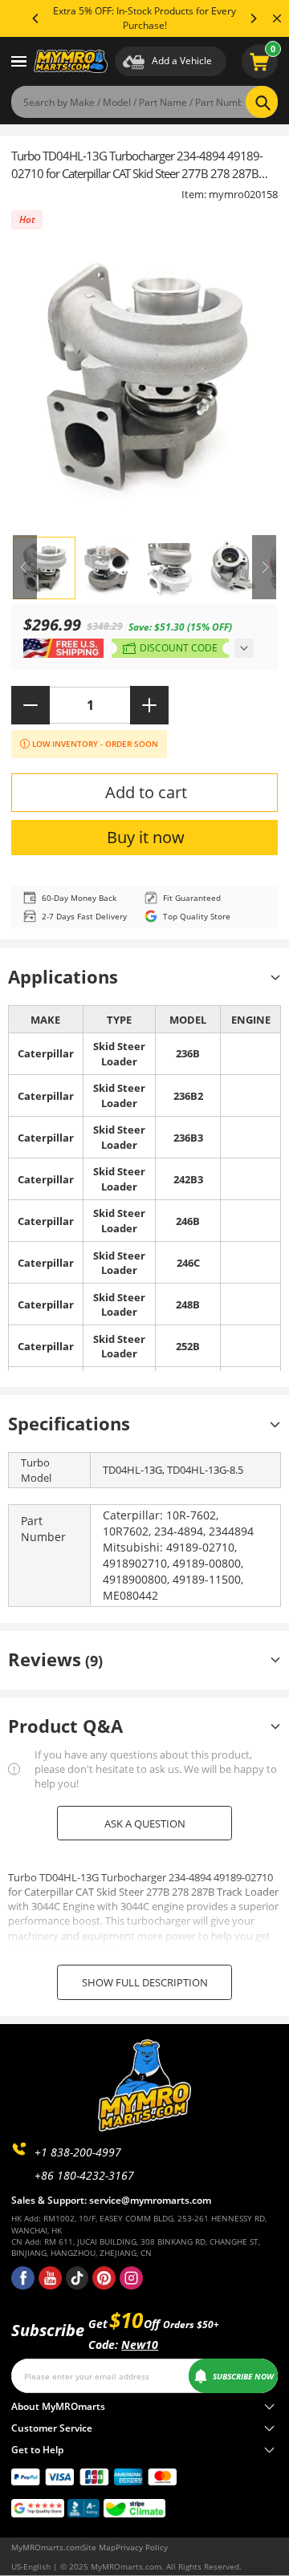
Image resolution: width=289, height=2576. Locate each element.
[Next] (253, 18)
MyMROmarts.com (47, 2547)
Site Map (99, 2547)
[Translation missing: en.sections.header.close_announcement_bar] (277, 18)
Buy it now (146, 837)
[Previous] (36, 18)
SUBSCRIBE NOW (243, 2376)
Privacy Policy (142, 2547)
